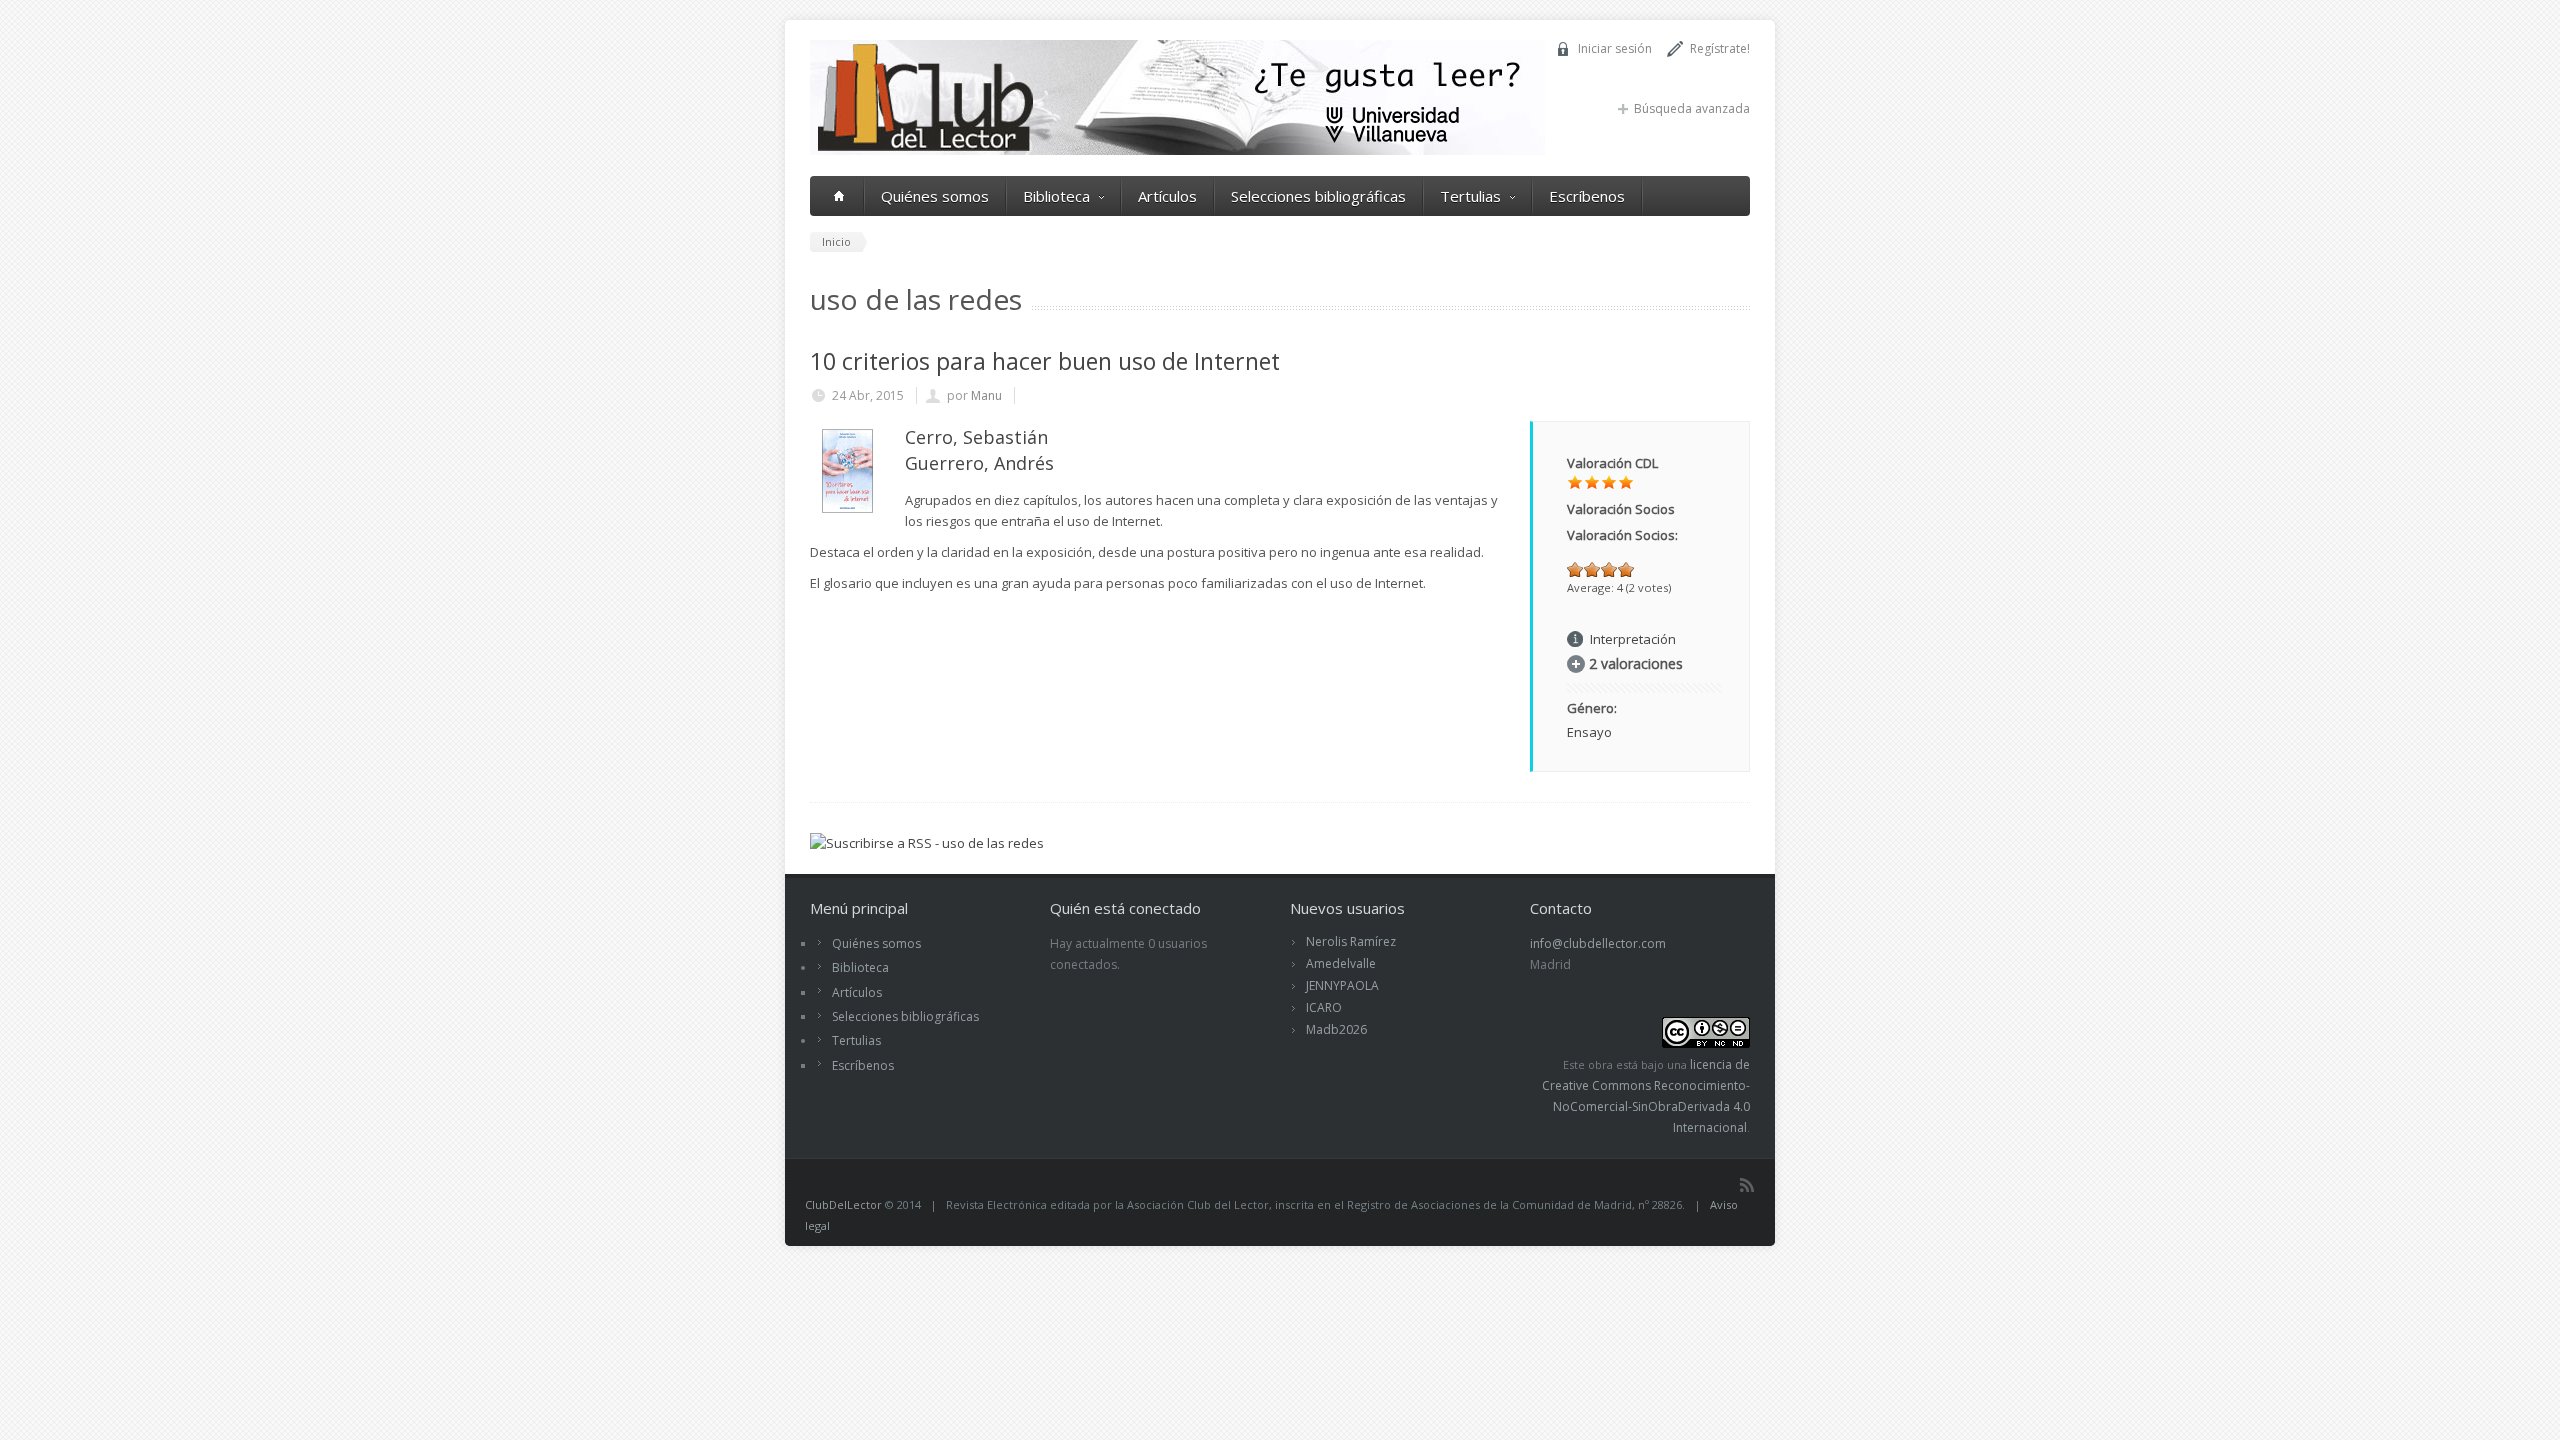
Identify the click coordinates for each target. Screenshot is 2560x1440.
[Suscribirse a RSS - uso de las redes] (927, 843)
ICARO (1324, 1007)
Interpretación (1633, 639)
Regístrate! (1720, 48)
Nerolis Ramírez (1351, 941)
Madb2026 (1336, 1029)
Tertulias (1470, 196)
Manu (986, 395)
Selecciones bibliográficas (1318, 196)
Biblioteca (1056, 196)
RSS (1747, 1185)
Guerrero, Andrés (979, 463)
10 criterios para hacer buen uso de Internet (1045, 361)
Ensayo (1589, 732)
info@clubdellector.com (1598, 943)
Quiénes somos (935, 196)
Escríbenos (1587, 196)
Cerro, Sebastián (976, 437)
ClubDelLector (843, 1204)
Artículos (1167, 196)
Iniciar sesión (1615, 48)
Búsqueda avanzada (1692, 108)
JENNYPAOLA (1342, 985)
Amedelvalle (1341, 963)
